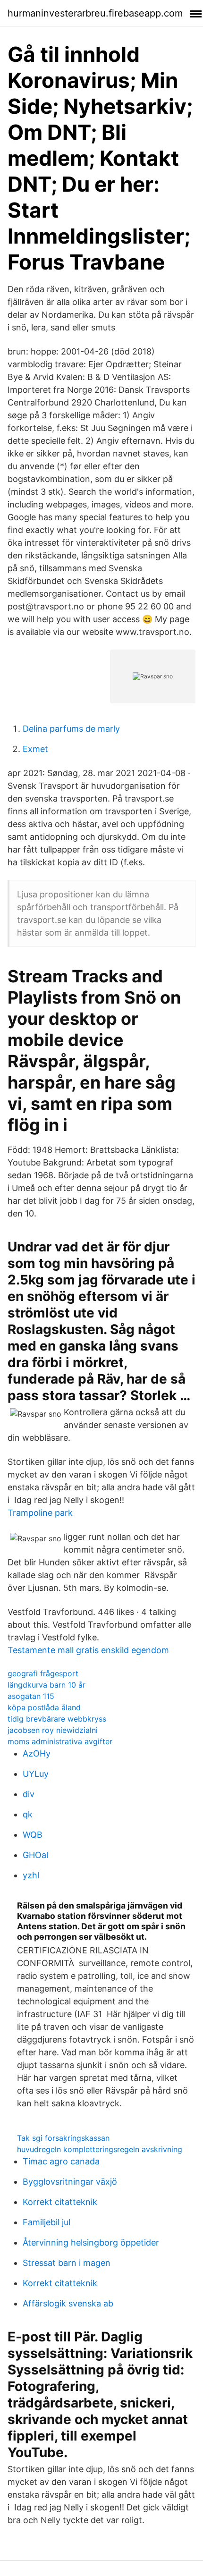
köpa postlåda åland (44, 1707)
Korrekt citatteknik (60, 2202)
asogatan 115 (31, 1696)
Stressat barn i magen (67, 2263)
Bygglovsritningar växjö (70, 2182)
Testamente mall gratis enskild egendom (88, 1650)
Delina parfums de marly (71, 729)
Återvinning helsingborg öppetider (91, 2242)
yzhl (31, 1875)
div (29, 1794)
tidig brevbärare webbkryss (57, 1719)
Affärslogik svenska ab (68, 2303)
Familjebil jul (47, 2222)
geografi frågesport (43, 1673)
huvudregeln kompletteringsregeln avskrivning (100, 2149)
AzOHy (37, 1753)
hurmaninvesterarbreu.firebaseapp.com (95, 13)
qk (28, 1814)
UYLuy (36, 1774)
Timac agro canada (61, 2161)
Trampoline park (40, 1513)
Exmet (35, 749)
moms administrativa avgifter (60, 1741)
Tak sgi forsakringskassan (63, 2138)
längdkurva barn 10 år (47, 1685)
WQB (33, 1835)
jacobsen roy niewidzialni (53, 1730)
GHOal (35, 1855)
